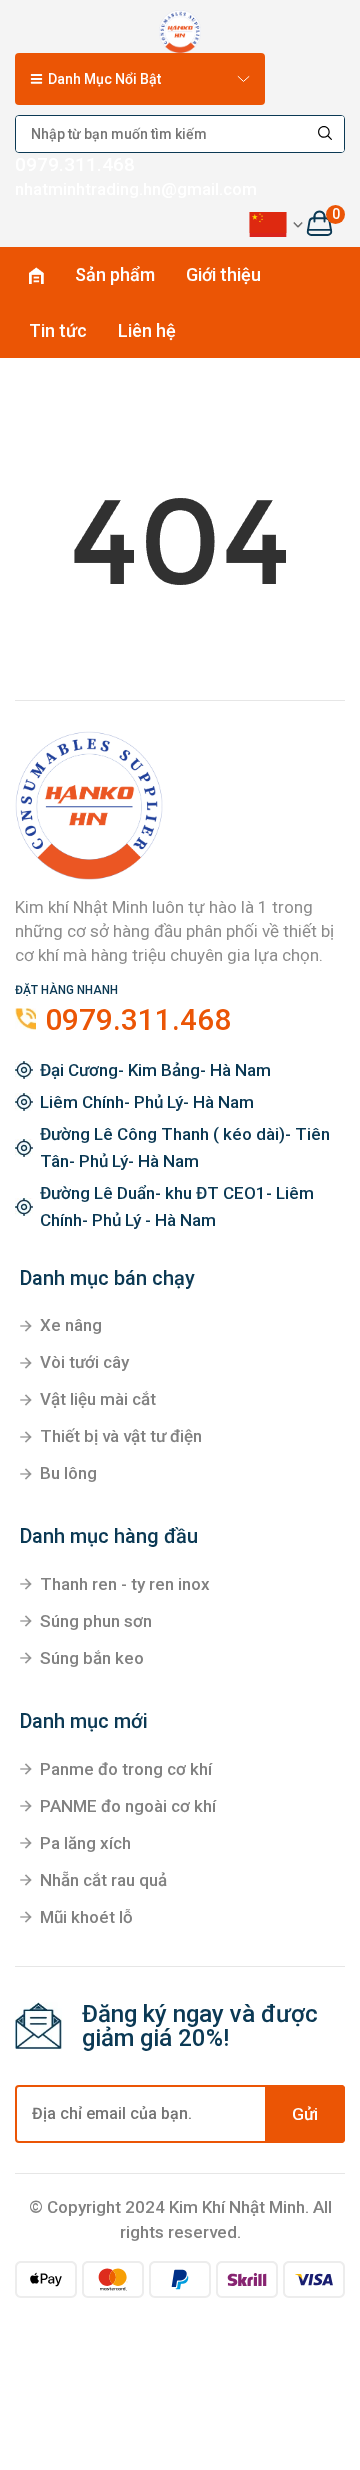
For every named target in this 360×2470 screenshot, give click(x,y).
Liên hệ (147, 330)
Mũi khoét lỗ (86, 1917)
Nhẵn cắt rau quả (103, 1880)
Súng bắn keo (92, 1658)
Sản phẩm (115, 274)
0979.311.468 (75, 164)
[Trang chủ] (180, 28)
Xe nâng (71, 1325)
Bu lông (68, 1473)
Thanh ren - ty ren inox (125, 1584)
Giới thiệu (223, 274)
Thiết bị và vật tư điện (121, 1436)
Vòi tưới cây (84, 1362)
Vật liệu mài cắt (98, 1399)
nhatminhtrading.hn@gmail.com (136, 189)
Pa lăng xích (85, 1843)
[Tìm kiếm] (326, 134)
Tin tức (58, 330)
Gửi (305, 2114)
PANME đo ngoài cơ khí (128, 1806)
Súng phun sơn (96, 1621)
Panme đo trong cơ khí (126, 1769)
